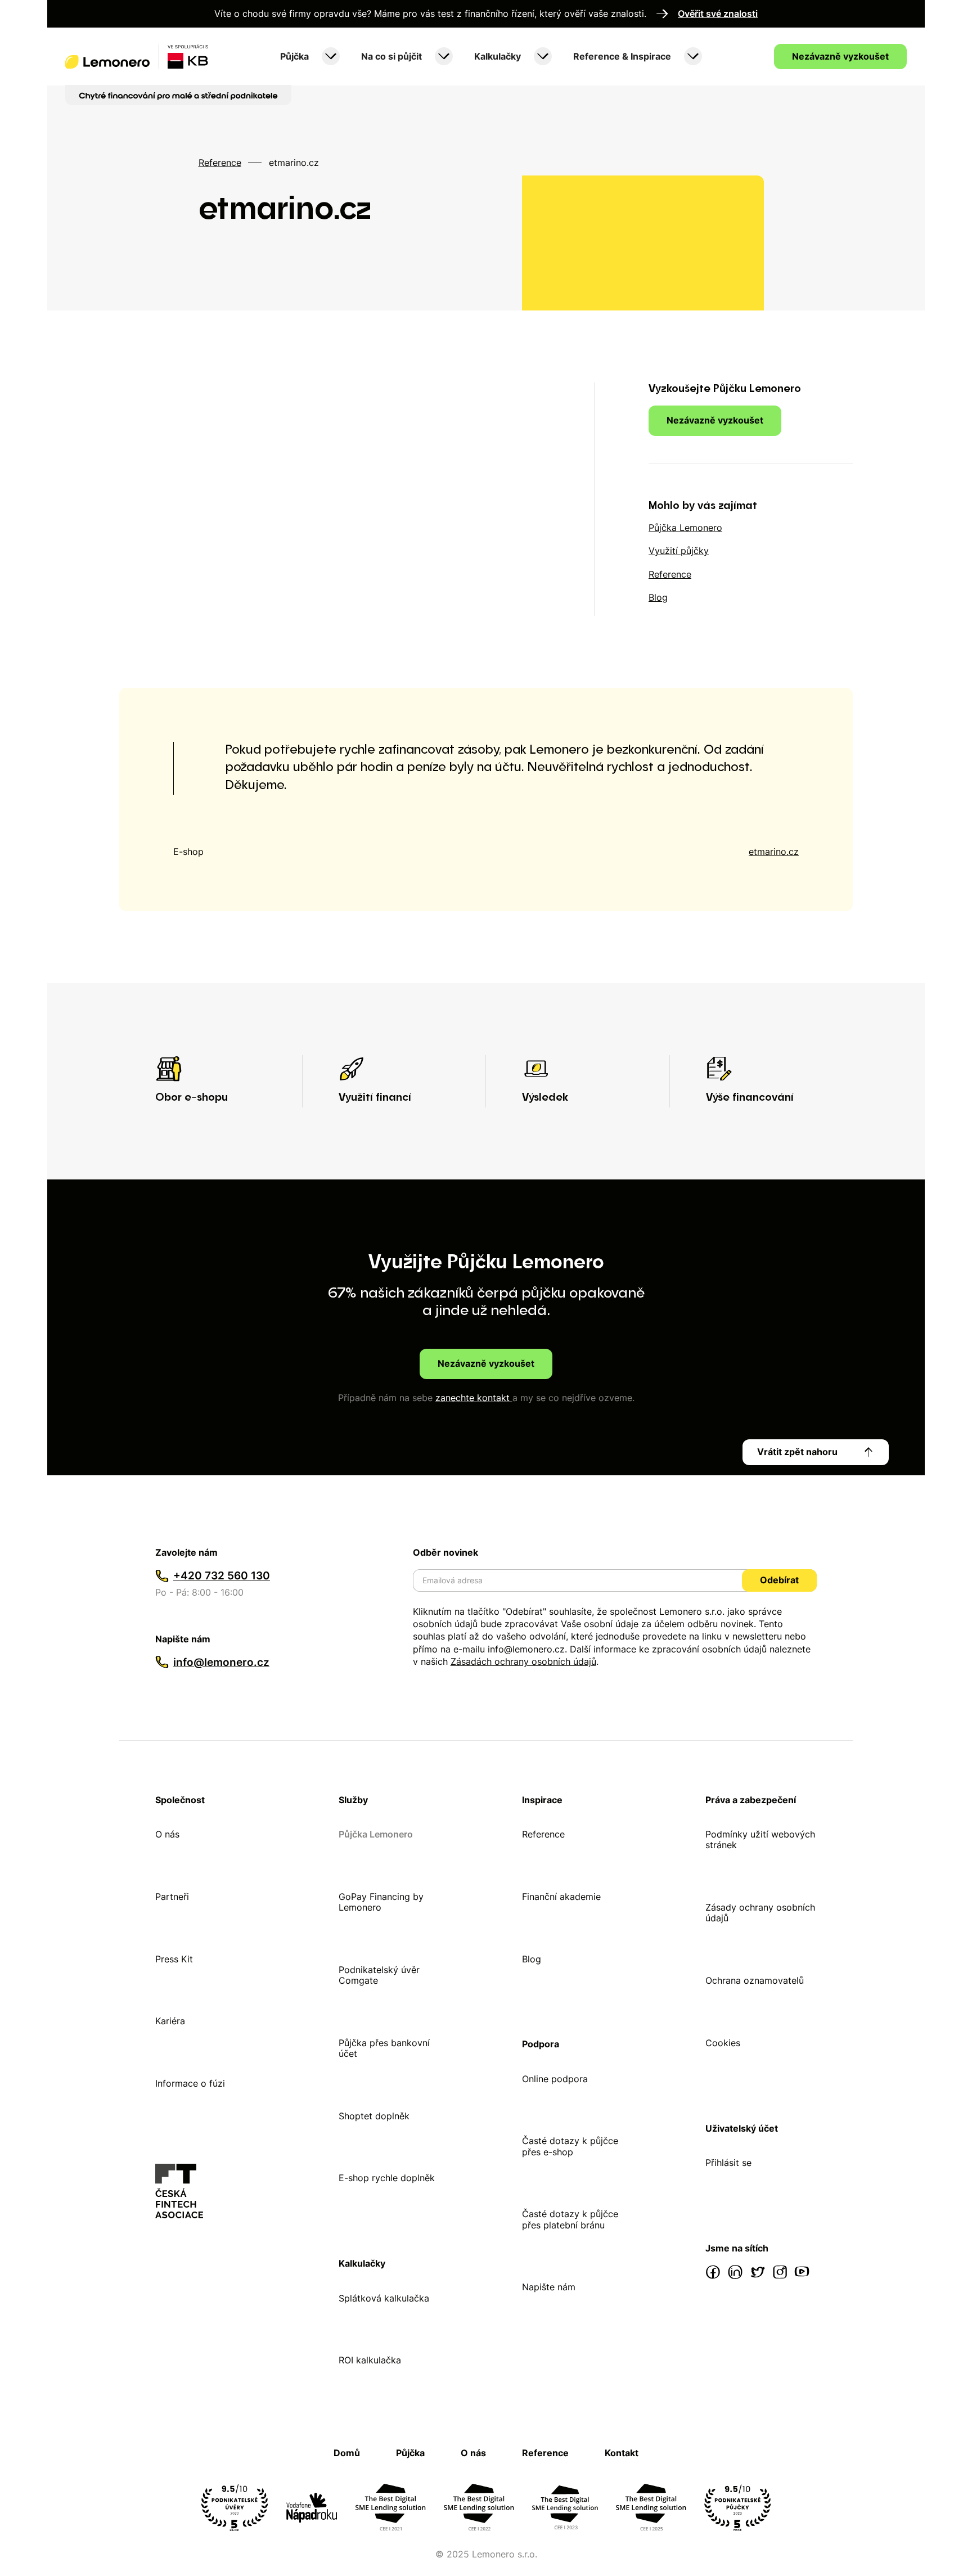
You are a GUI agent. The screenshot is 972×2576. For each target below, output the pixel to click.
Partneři (172, 1897)
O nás (167, 1834)
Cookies (723, 2043)
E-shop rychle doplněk (387, 2178)
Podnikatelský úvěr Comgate (379, 1975)
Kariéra (170, 2021)
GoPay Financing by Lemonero (381, 1902)
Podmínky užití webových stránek (760, 1840)
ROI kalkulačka (370, 2360)
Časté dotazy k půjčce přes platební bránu (570, 2219)
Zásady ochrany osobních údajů (760, 1913)
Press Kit (174, 1959)
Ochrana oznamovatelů (755, 1981)
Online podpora (555, 2079)
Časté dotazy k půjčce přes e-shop (570, 2146)
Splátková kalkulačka (384, 2298)
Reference (220, 163)
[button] (309, 57)
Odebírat (779, 1580)
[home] (137, 56)
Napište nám (549, 2287)
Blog (532, 1959)
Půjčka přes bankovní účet (384, 2048)
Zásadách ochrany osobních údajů (523, 1661)
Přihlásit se (728, 2163)
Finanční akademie (561, 1897)
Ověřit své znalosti (718, 14)
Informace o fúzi (190, 2084)
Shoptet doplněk (374, 2116)
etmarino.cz (774, 852)
